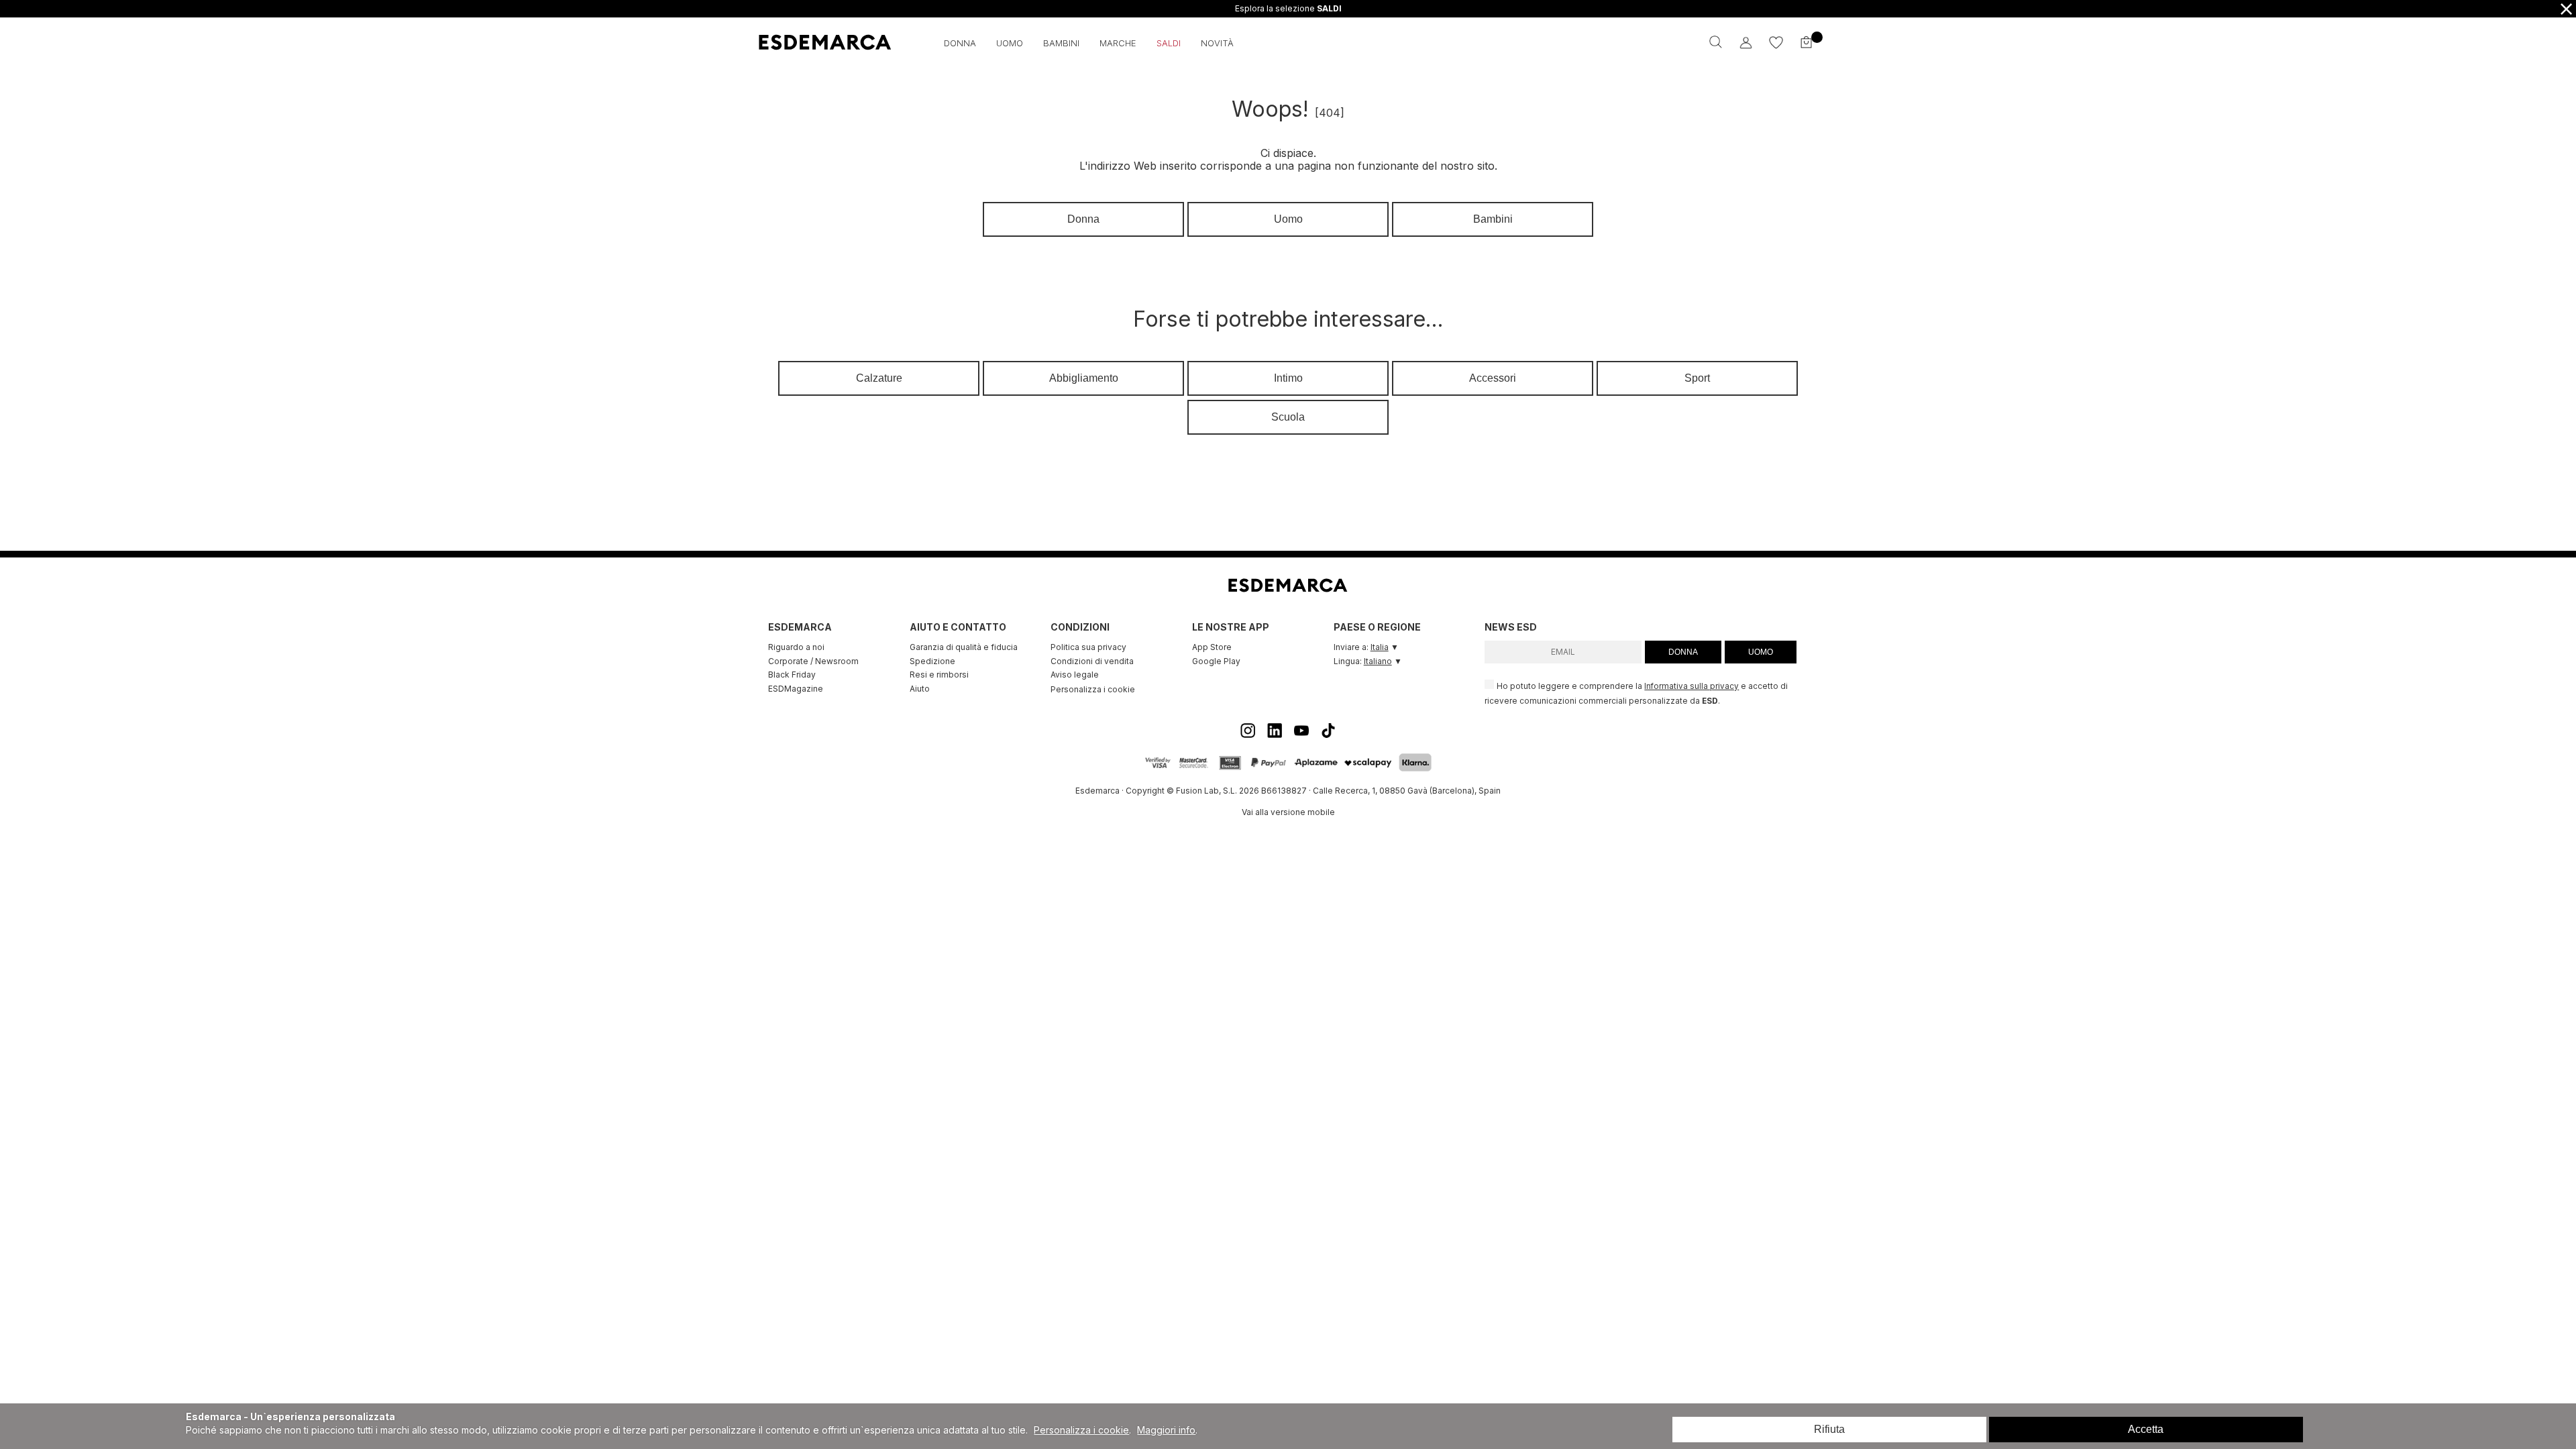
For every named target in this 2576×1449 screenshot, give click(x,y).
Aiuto (920, 689)
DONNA (1683, 652)
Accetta (2146, 1429)
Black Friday (792, 675)
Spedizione (932, 661)
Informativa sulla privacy (1692, 686)
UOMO (1761, 652)
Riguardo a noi (796, 647)
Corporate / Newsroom (813, 661)
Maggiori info (1166, 1430)
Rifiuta (1829, 1429)
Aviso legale (1075, 675)
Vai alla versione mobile (1288, 812)
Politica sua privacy (1088, 647)
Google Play (1216, 661)
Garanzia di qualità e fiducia (964, 647)
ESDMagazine (796, 689)
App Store (1212, 647)
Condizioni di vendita (1092, 661)
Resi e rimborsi (939, 675)
